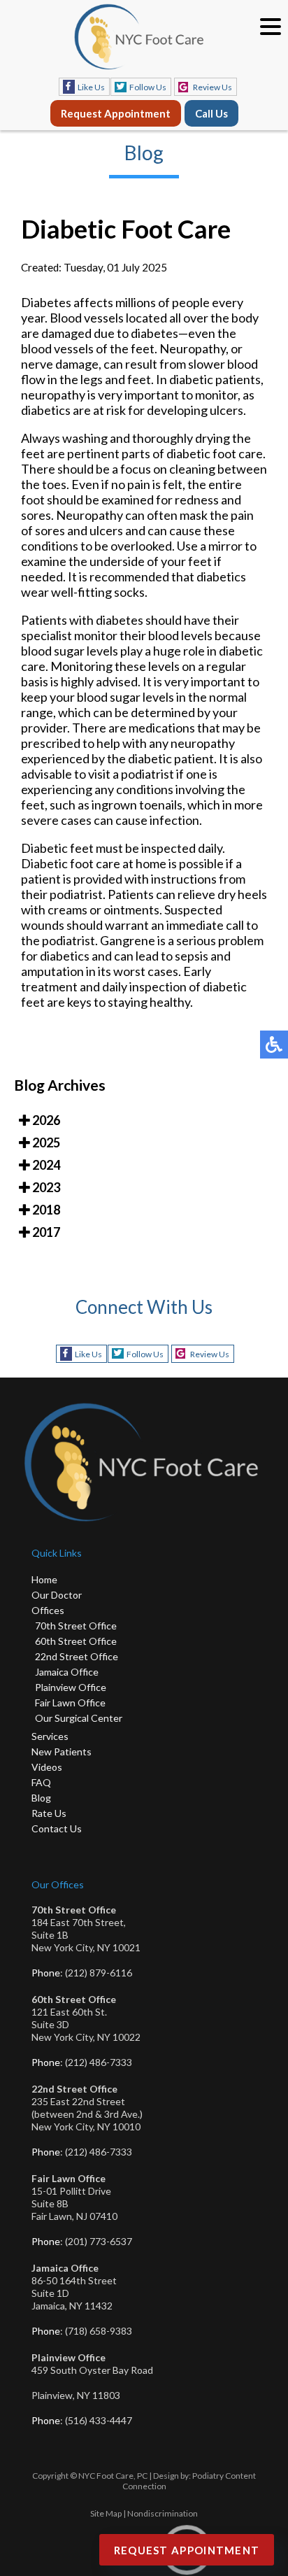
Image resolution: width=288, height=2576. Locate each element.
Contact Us (57, 1828)
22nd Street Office (77, 1656)
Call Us (211, 113)
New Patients (62, 1751)
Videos (47, 1767)
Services (50, 1736)
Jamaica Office (67, 1672)
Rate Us (49, 1813)
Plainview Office (71, 1687)
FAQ (41, 1782)
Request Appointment (116, 113)
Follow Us (148, 87)
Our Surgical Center (79, 1718)
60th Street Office (76, 1641)
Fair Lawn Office (70, 1703)
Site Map (106, 2513)
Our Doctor (57, 1595)
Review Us (213, 87)
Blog (41, 1798)
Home (44, 1579)
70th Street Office (76, 1626)
